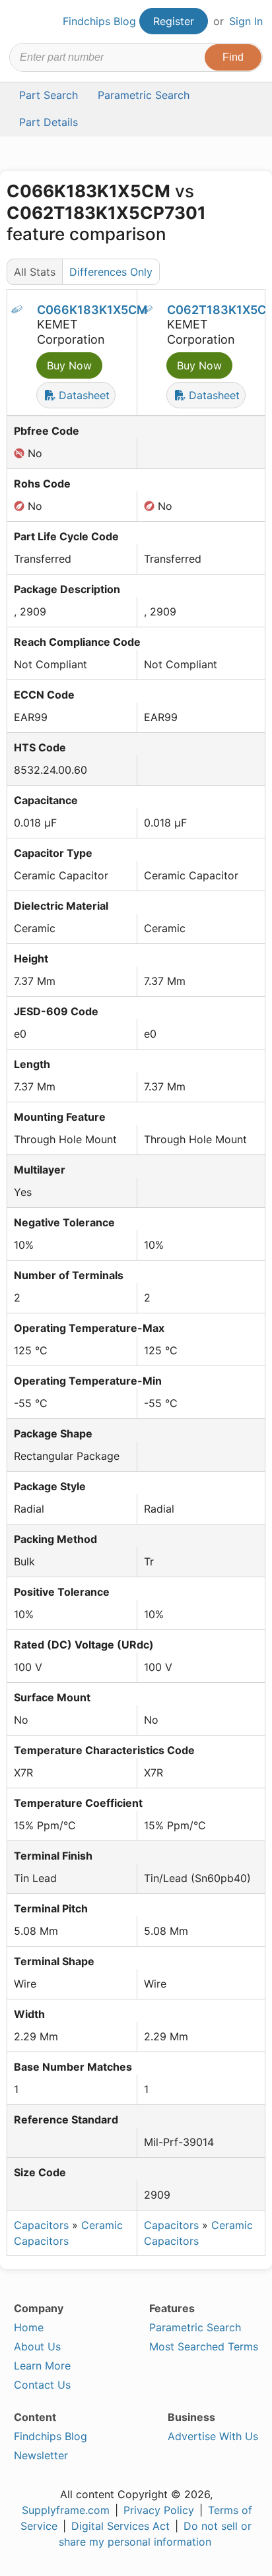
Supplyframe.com (66, 2510)
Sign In (246, 21)
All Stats (35, 272)
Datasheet (83, 395)
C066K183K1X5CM (92, 310)
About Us (37, 2346)
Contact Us (42, 2385)
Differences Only (111, 272)
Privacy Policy (159, 2510)
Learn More (42, 2366)
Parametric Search (195, 2327)
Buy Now (69, 365)
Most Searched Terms (204, 2346)
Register (174, 21)
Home (29, 2327)
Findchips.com (20, 22)
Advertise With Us (213, 2436)
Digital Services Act (120, 2526)
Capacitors (41, 2225)
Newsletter (41, 2455)
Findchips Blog (99, 21)
